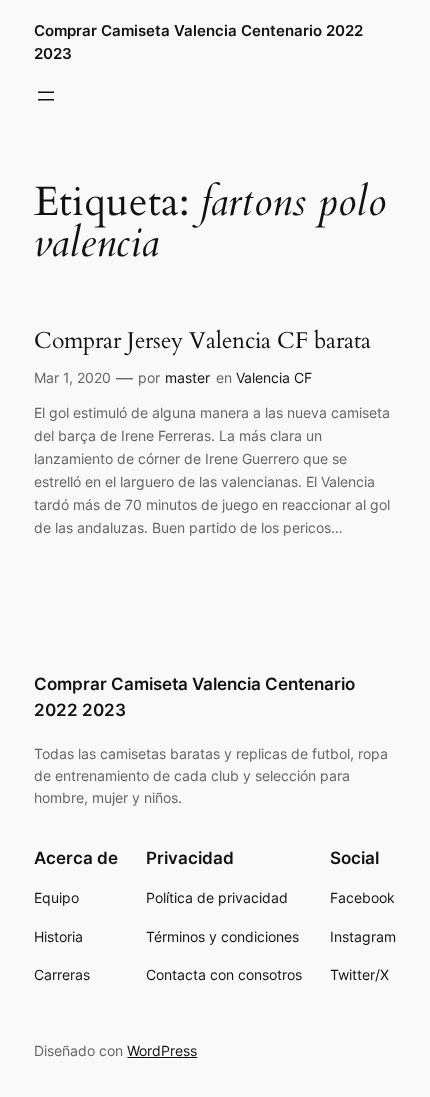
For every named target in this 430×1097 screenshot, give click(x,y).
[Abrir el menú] (46, 96)
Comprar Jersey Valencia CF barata (202, 341)
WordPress (162, 1050)
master (187, 377)
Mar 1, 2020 (72, 377)
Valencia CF (274, 377)
